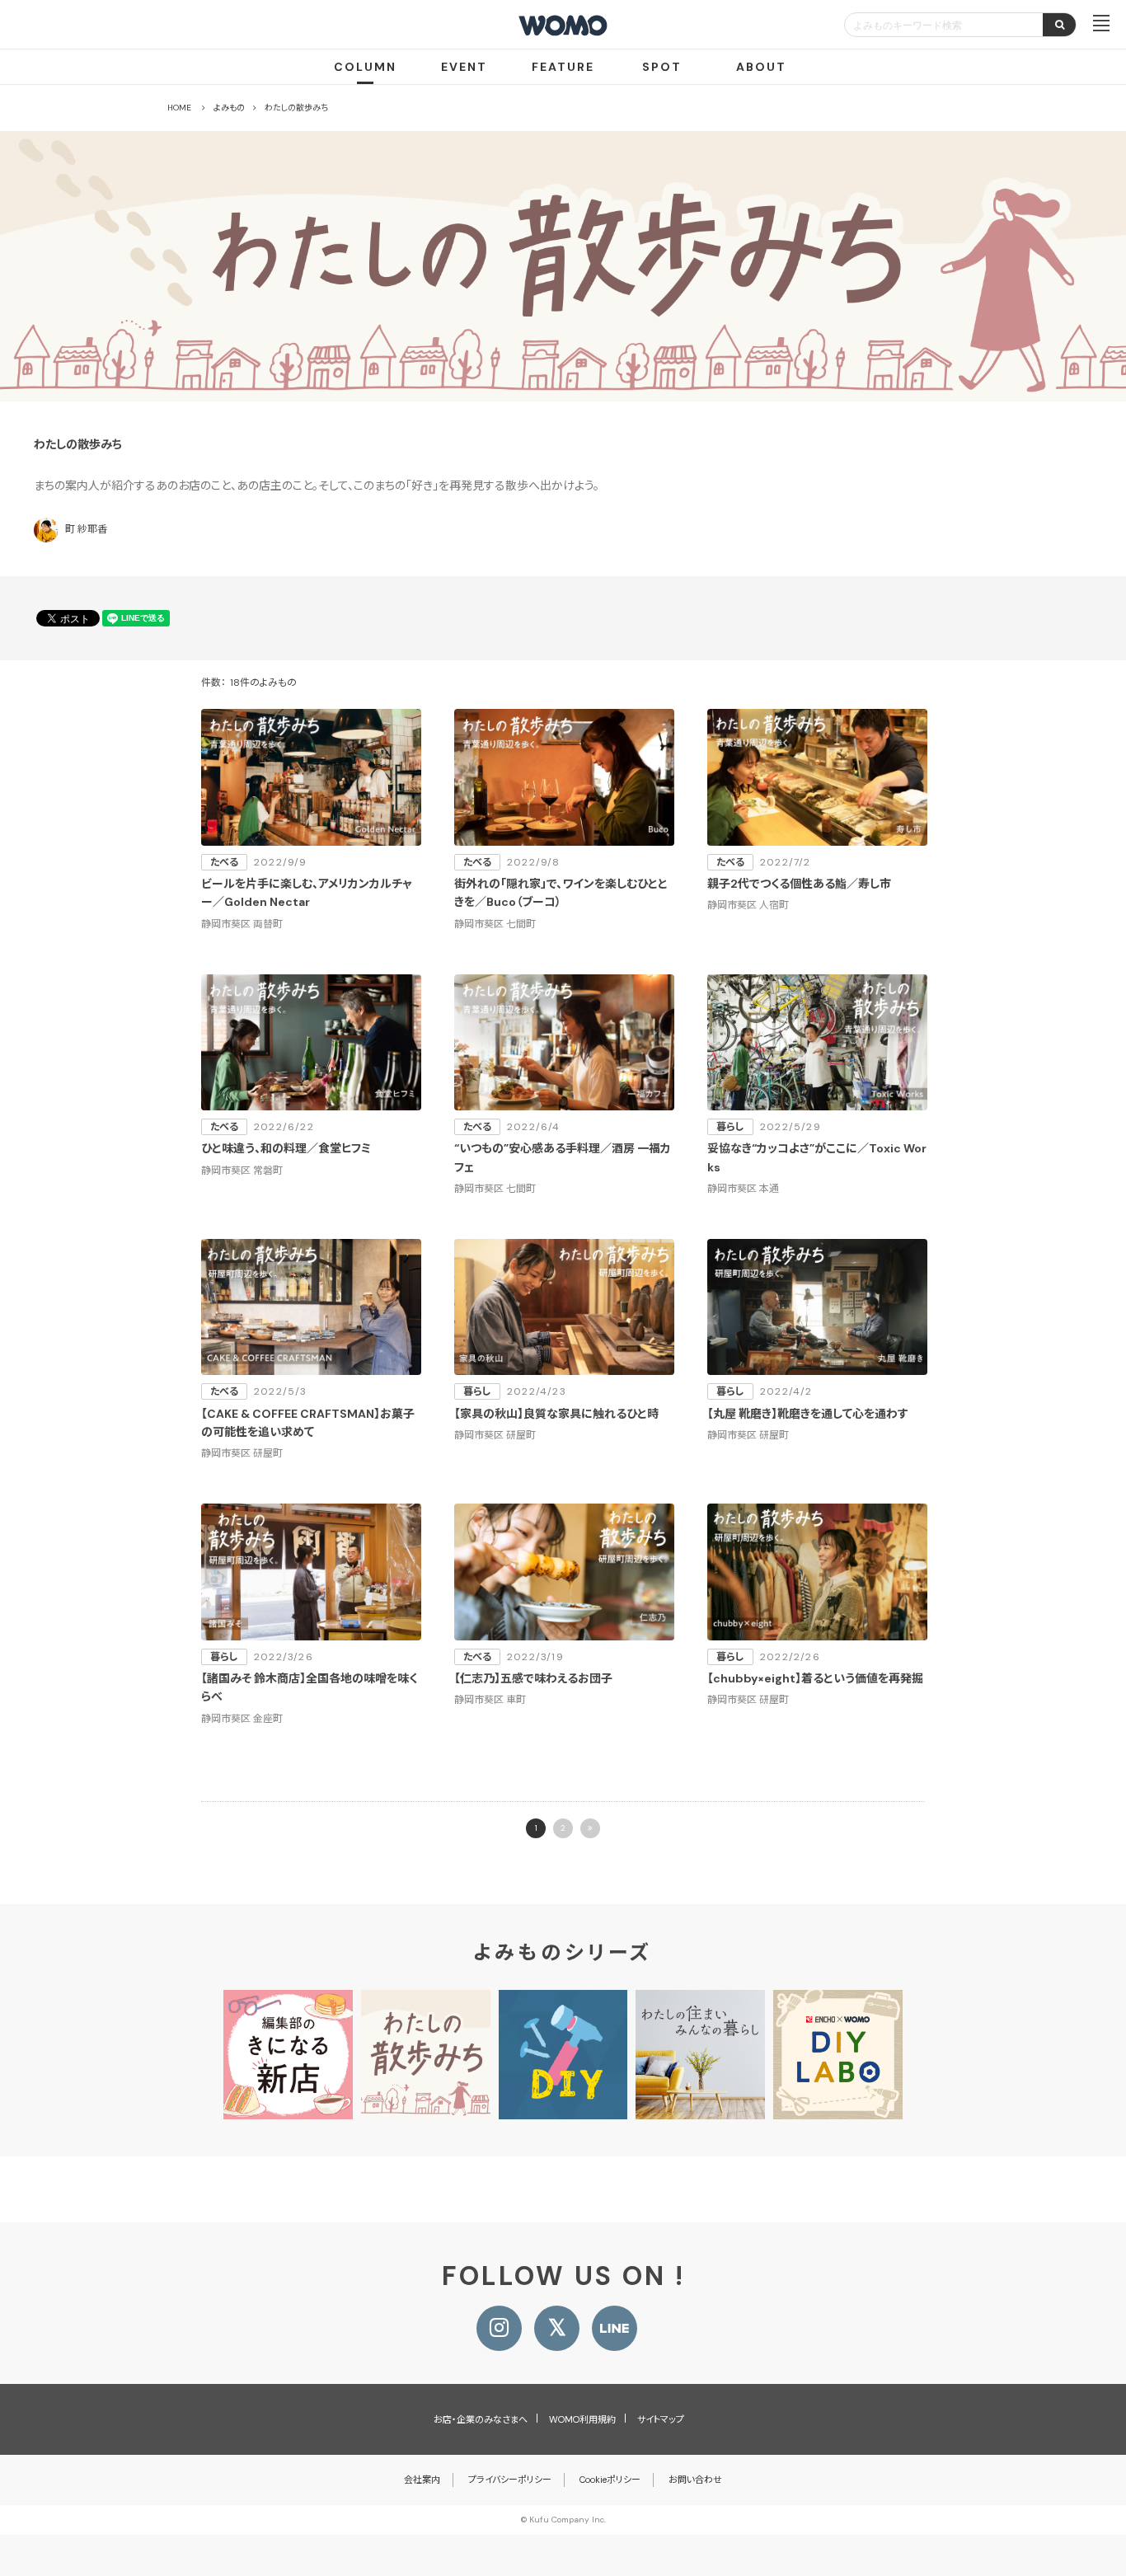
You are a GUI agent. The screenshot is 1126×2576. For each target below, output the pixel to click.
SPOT (662, 67)
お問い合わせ (695, 2480)
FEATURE (563, 67)
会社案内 (422, 2480)
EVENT (464, 67)
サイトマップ (661, 2419)
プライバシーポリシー (510, 2480)
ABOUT (761, 67)
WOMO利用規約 (582, 2419)
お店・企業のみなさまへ (481, 2419)
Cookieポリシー (610, 2480)
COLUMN (365, 67)
